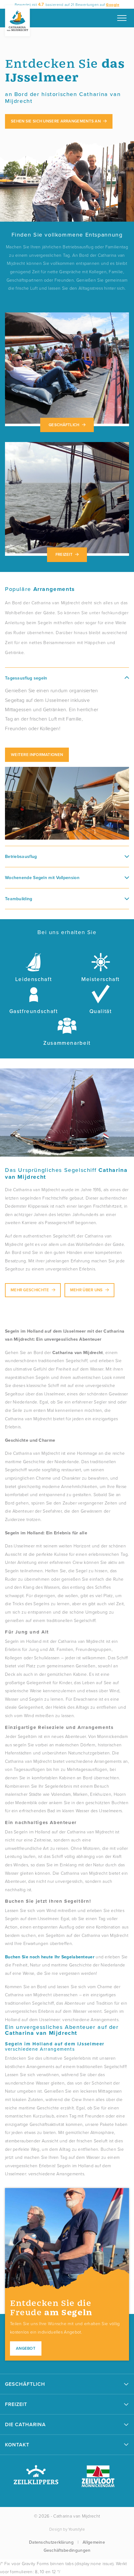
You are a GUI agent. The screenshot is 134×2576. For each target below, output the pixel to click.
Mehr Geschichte (30, 1290)
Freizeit (64, 554)
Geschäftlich (64, 425)
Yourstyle (77, 2529)
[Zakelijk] (67, 369)
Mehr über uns (86, 1290)
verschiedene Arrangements (55, 2046)
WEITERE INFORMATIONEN (37, 755)
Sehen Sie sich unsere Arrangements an (56, 121)
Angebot (26, 2348)
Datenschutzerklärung (51, 2542)
